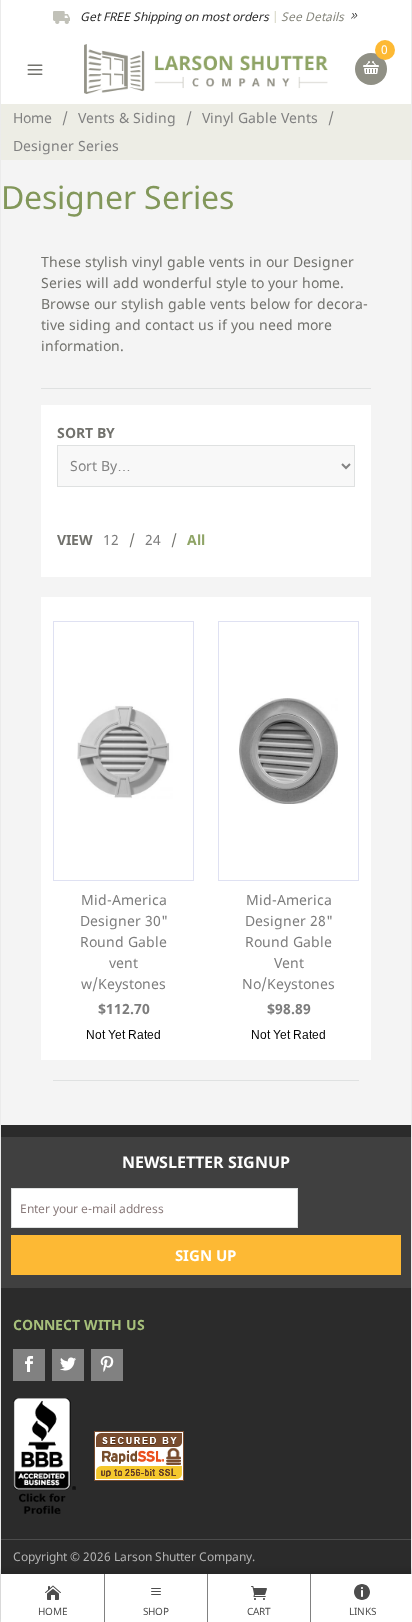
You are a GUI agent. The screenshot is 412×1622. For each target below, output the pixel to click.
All (196, 539)
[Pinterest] (107, 1365)
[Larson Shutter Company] (205, 67)
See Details (314, 16)
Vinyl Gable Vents (260, 117)
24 (153, 539)
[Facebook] (29, 1365)
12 (111, 539)
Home (32, 117)
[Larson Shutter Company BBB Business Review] (52, 1454)
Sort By (86, 432)
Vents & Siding (127, 117)
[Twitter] (68, 1365)
